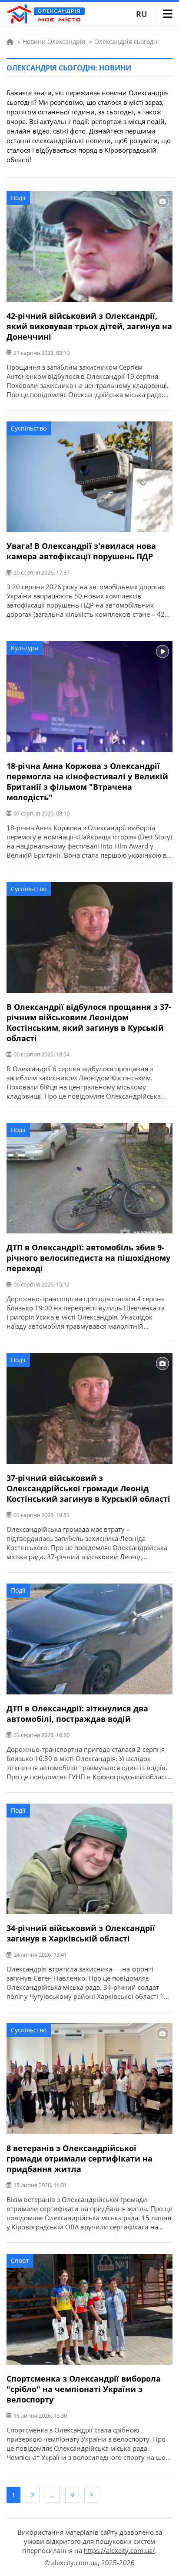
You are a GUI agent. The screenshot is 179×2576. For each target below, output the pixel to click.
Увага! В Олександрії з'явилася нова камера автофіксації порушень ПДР (81, 551)
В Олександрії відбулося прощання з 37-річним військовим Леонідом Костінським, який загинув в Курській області (89, 1022)
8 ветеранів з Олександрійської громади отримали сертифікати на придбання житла (80, 2158)
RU (142, 14)
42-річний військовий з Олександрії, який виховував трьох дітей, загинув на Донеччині (89, 326)
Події (18, 198)
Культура (25, 648)
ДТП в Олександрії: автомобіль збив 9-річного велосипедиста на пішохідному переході (88, 1258)
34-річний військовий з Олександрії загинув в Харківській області (81, 1933)
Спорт (20, 2260)
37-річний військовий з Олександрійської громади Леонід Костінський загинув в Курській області (88, 1488)
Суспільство (29, 428)
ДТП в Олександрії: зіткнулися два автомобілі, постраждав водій (77, 1714)
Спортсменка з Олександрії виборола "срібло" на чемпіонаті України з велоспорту (84, 2389)
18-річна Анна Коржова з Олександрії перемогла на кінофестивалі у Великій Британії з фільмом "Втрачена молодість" (87, 782)
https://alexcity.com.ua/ (119, 2550)
